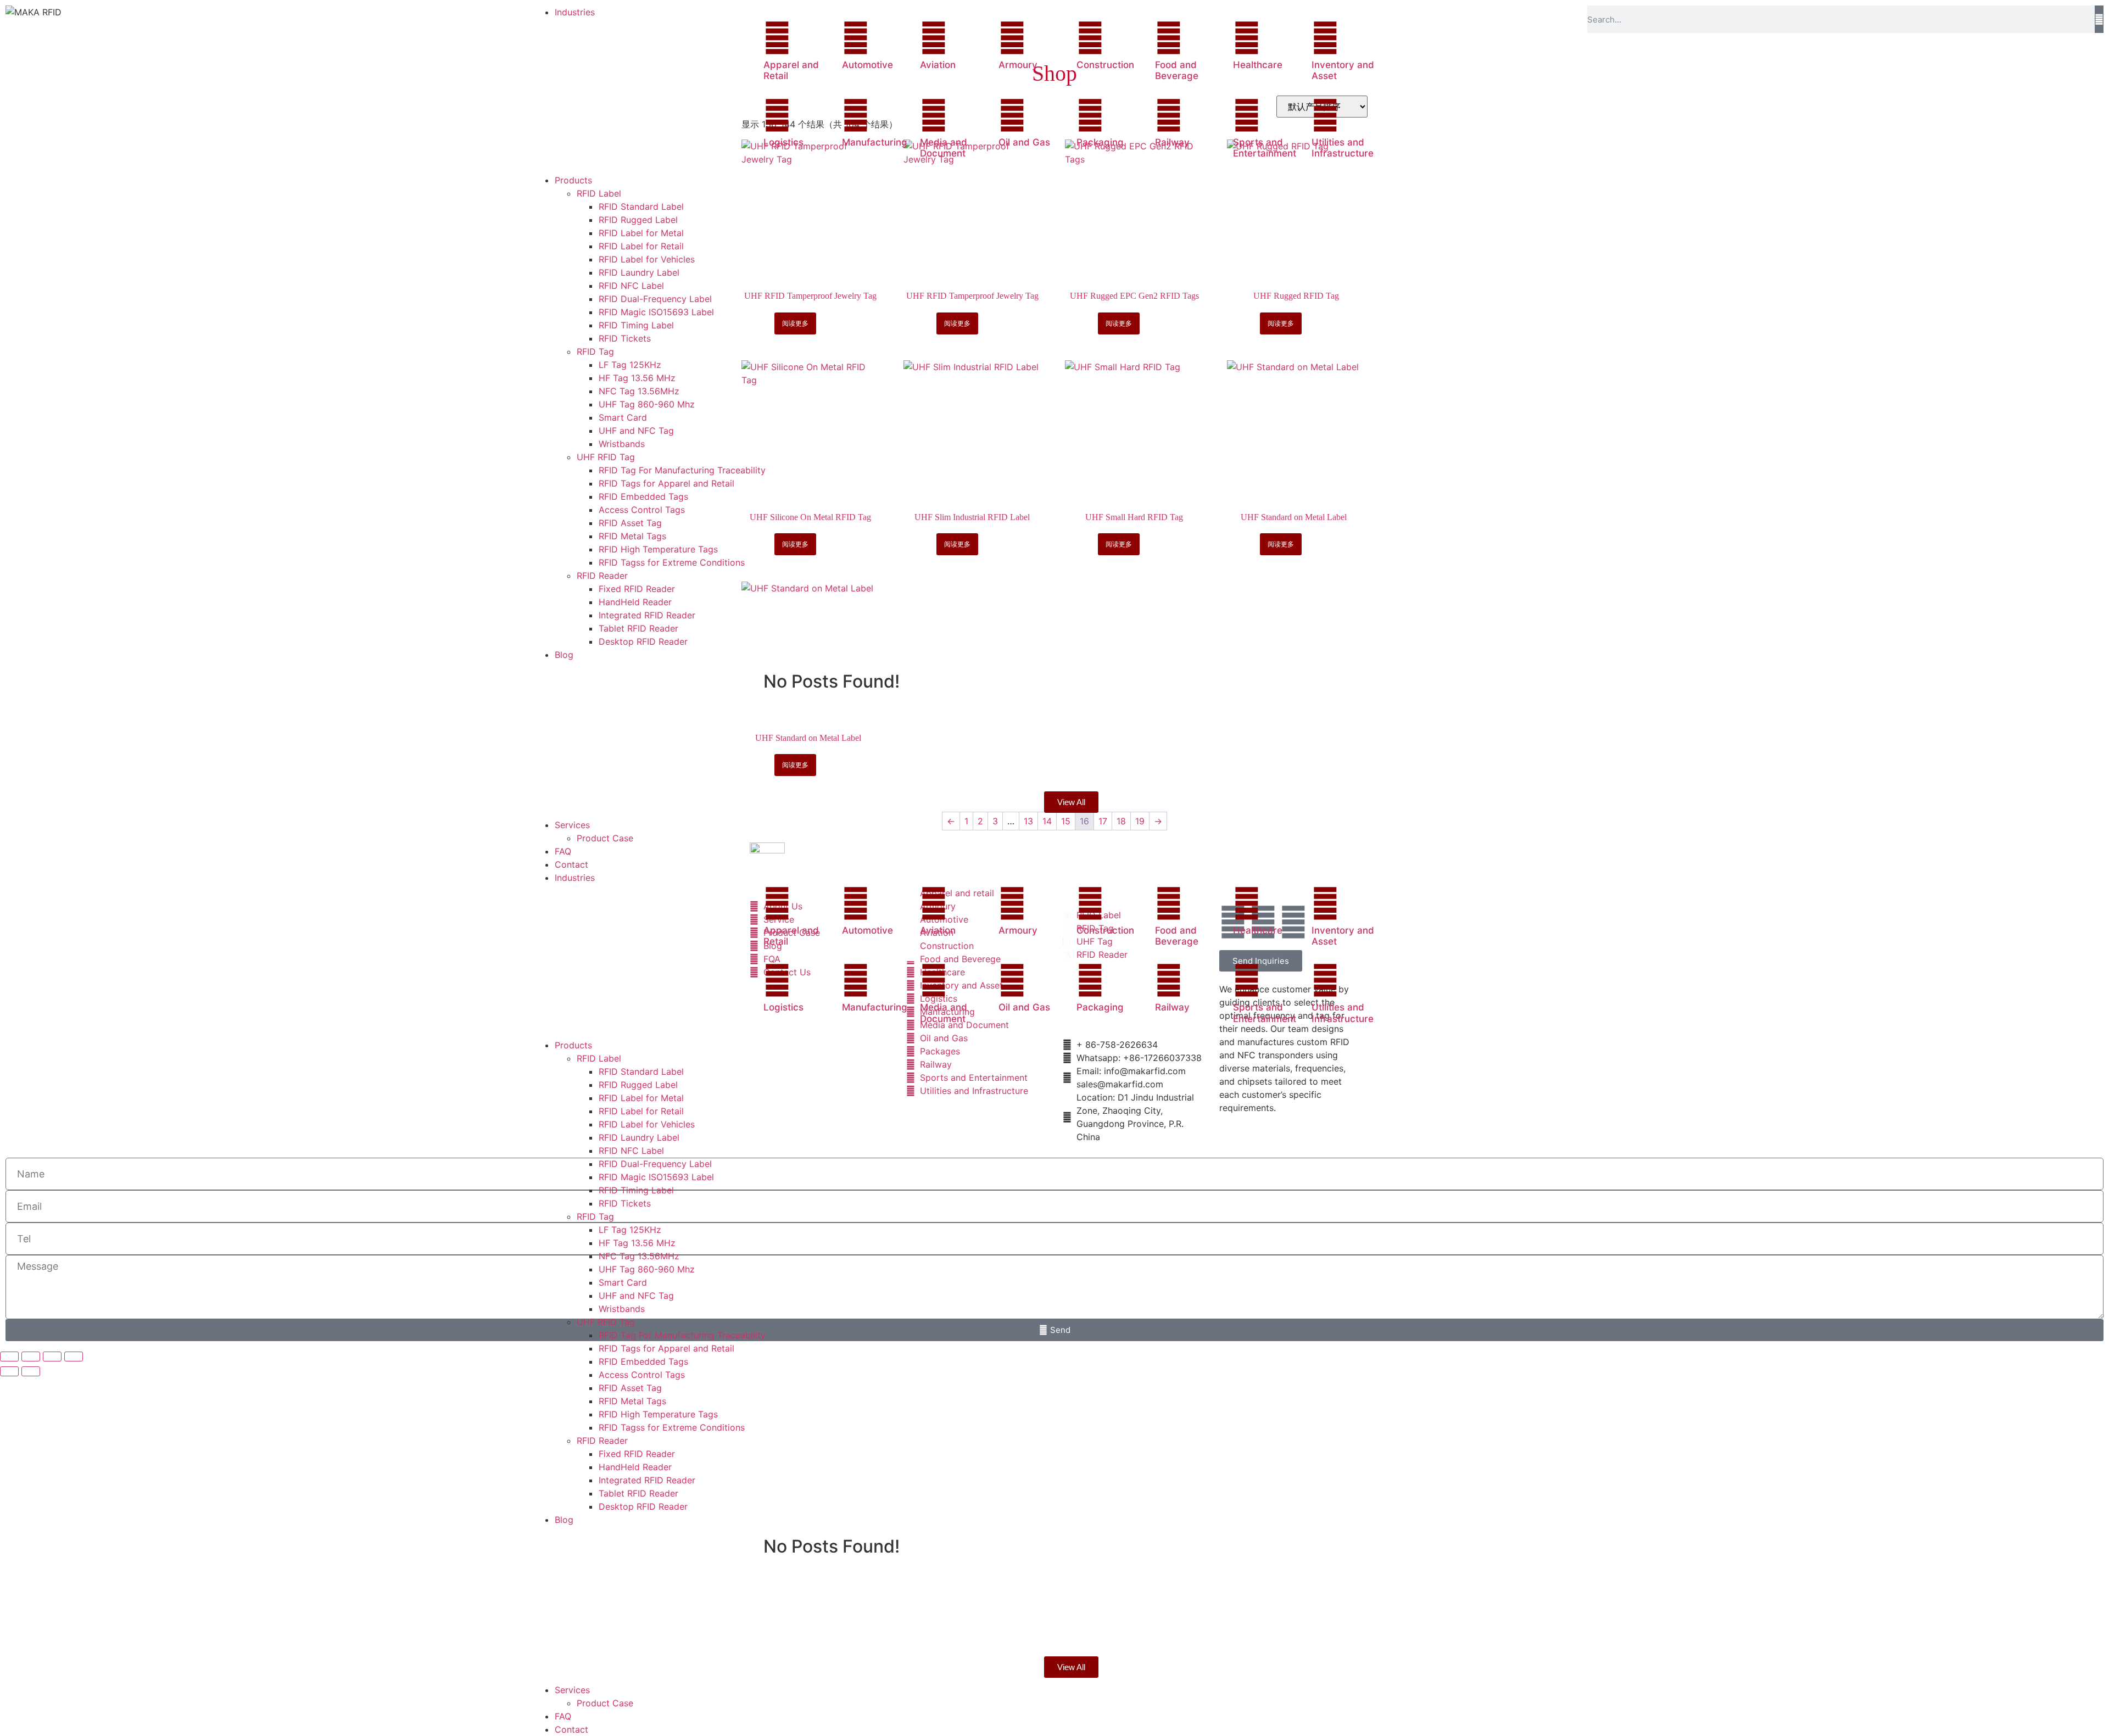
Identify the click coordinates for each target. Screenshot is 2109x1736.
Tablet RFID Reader (638, 1493)
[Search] (2099, 19)
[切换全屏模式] (31, 1357)
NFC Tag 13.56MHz (639, 1256)
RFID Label (599, 1058)
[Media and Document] (934, 115)
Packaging (1100, 142)
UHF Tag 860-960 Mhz (647, 1269)
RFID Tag (595, 1216)
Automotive (867, 65)
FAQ (563, 1716)
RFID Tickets (625, 1203)
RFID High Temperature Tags (658, 1414)
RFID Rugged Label (638, 1085)
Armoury (1018, 65)
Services (572, 1690)
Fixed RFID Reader (637, 1454)
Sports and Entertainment (1265, 148)
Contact (571, 1729)
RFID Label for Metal (641, 1098)
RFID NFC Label (631, 1151)
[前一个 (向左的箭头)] (9, 1371)
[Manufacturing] (856, 115)
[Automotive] (856, 38)
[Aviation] (934, 38)
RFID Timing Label (636, 1190)
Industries (575, 878)
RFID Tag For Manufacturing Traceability (682, 1335)
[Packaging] (1090, 115)
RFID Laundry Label (639, 1137)
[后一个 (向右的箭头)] (31, 1371)
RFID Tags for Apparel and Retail (666, 1348)
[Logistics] (777, 115)
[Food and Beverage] (1169, 38)
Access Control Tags (642, 1375)
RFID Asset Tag (630, 1388)
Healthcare (1258, 65)
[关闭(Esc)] (74, 1357)
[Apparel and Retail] (777, 38)
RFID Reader (602, 1441)
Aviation (938, 65)
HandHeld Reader (635, 1467)
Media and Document (944, 148)
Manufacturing (875, 142)
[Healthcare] (1247, 38)
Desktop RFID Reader (643, 1506)
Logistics (783, 142)
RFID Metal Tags (632, 1401)
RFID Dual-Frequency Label (655, 1164)
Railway (1172, 142)
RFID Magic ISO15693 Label (656, 1177)
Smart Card (623, 1282)
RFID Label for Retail (641, 1111)
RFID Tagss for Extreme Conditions (672, 1427)
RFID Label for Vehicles (647, 1124)
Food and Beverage (1177, 70)
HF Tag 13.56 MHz (637, 1243)
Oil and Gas (1024, 142)
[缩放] (9, 1357)
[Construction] (1090, 38)
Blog (564, 1520)
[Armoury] (1012, 38)
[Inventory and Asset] (1325, 38)
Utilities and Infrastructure (1343, 148)
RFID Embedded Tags (643, 1361)
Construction (1105, 65)
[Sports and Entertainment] (1247, 115)
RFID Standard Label (641, 1071)
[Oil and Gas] (1012, 115)
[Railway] (1169, 115)
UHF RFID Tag (606, 1322)
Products (573, 1045)
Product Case (605, 1703)
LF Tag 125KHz (630, 1230)
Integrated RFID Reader (647, 1480)
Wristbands (622, 1309)
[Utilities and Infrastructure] (1325, 115)
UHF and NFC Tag (636, 1296)
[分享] (52, 1357)
